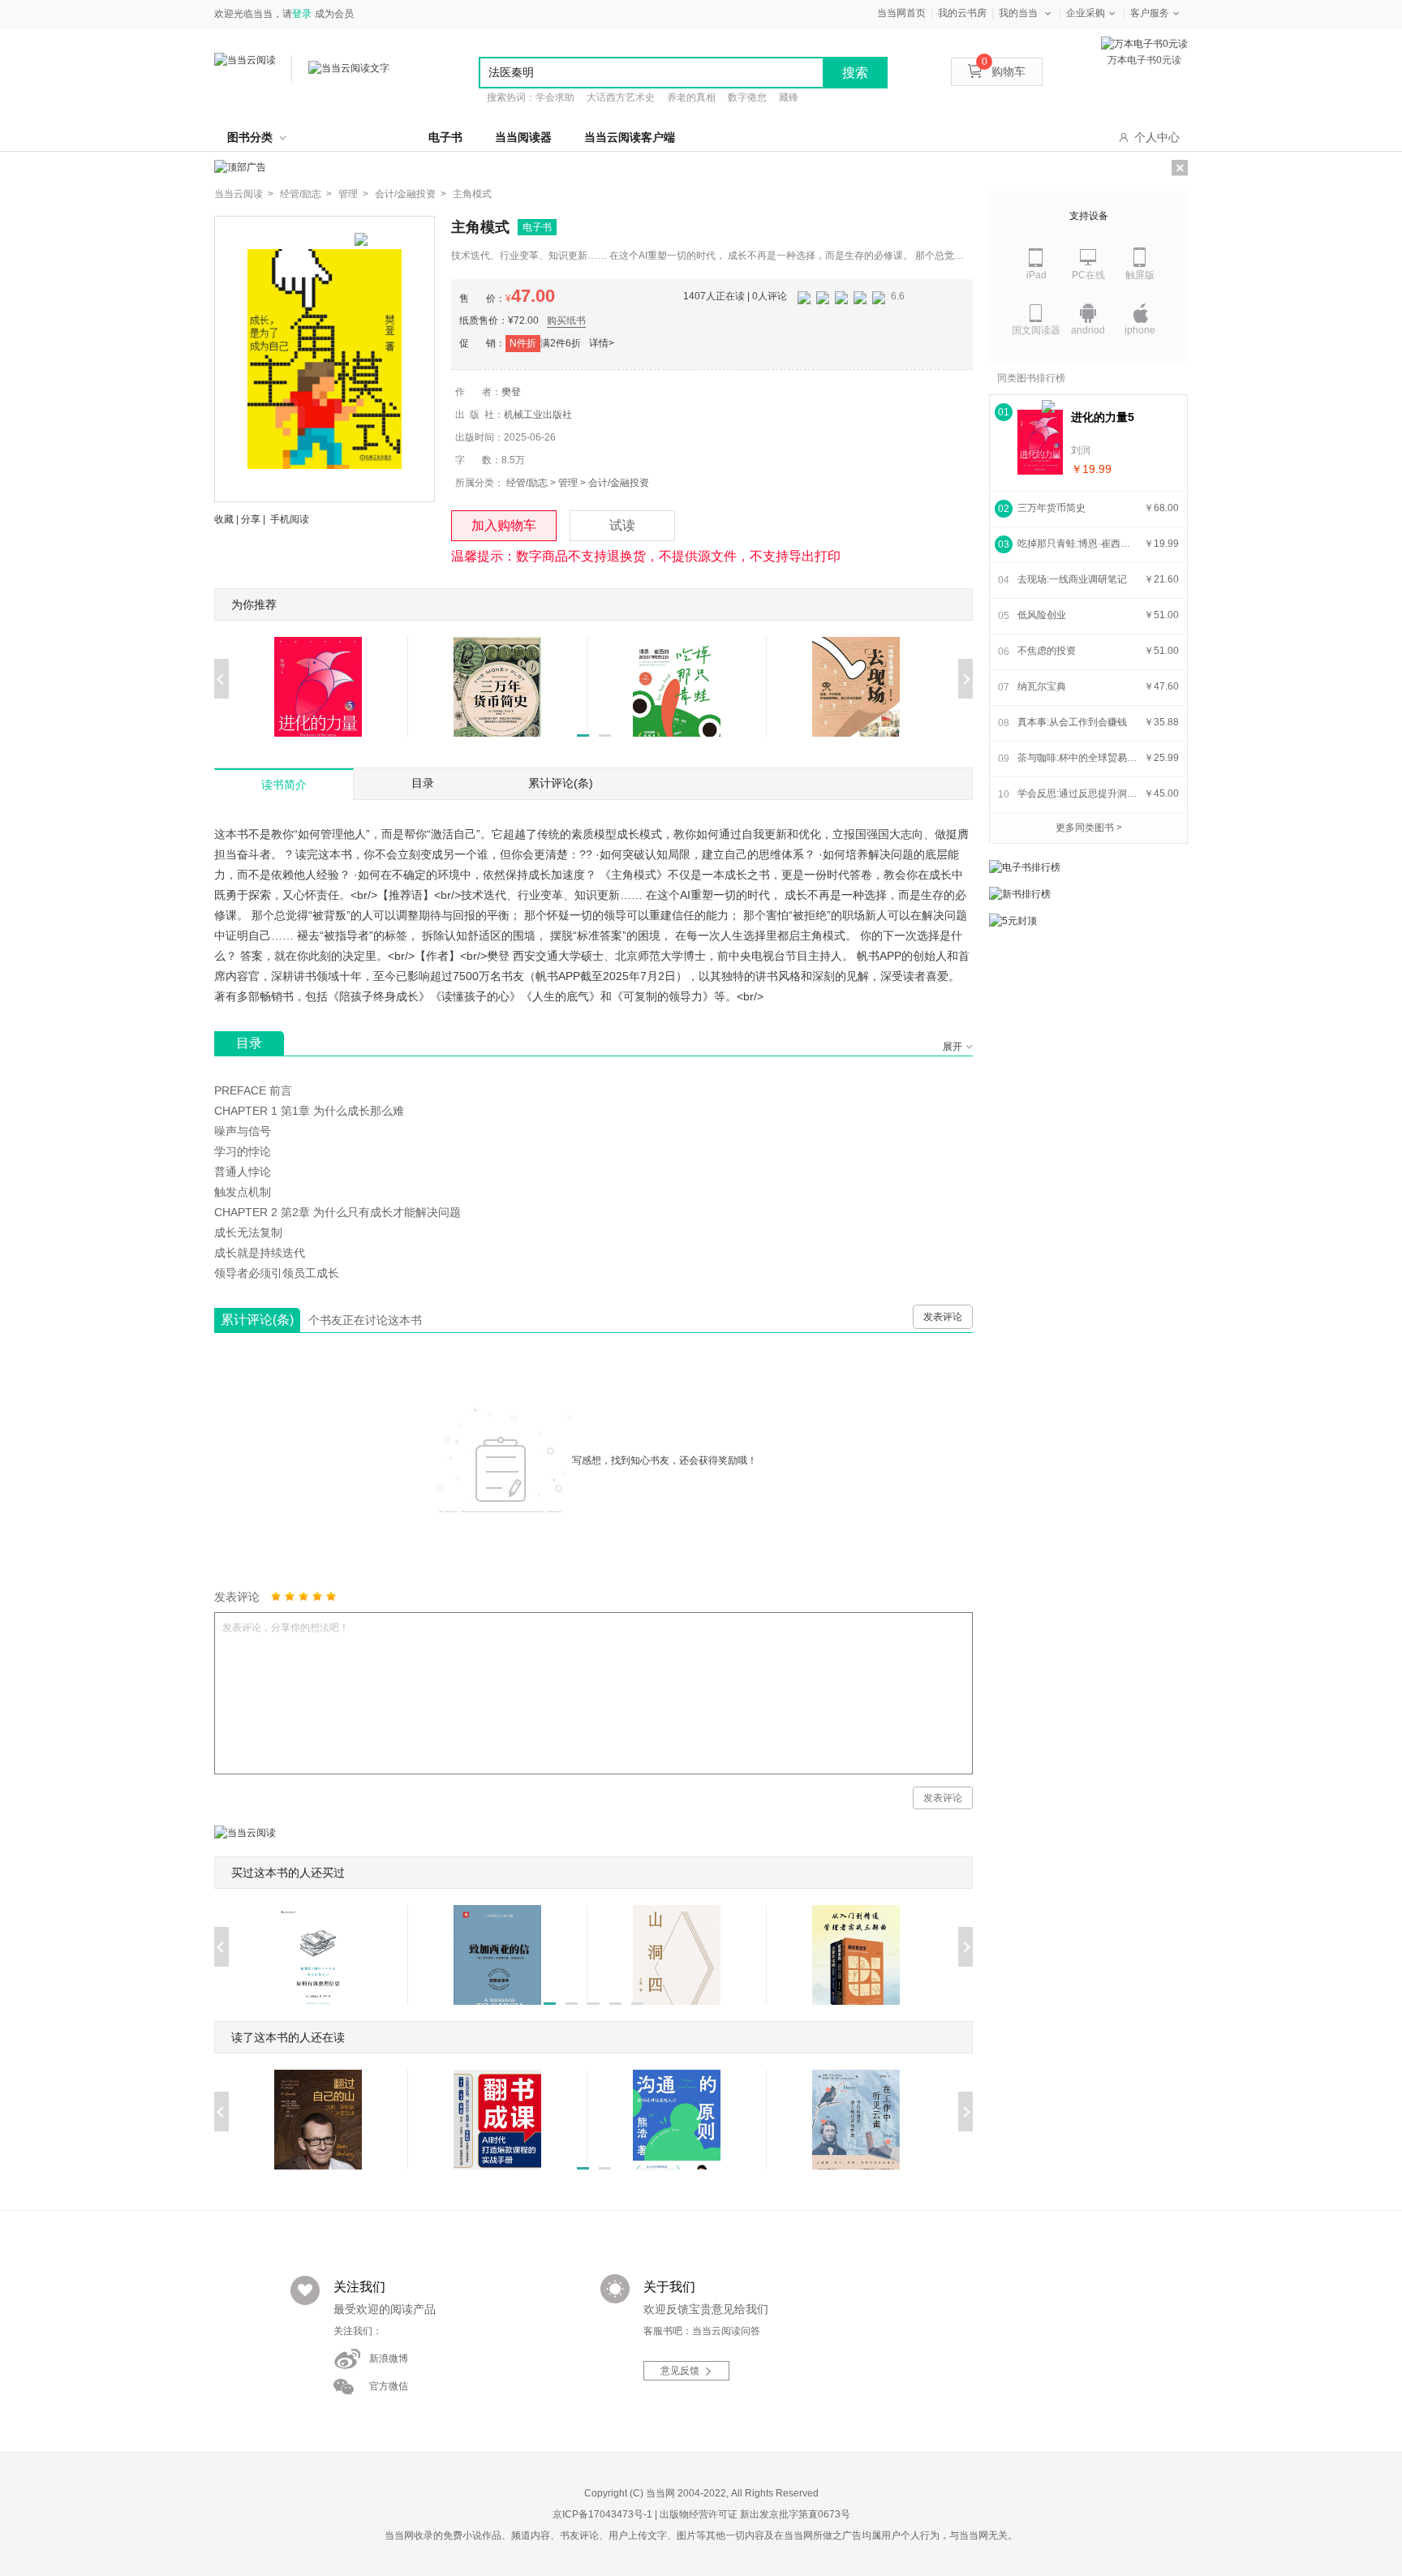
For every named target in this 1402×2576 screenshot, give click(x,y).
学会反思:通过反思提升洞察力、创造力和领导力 (1078, 793)
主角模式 (472, 194)
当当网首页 (901, 13)
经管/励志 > (306, 194)
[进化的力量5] (1040, 442)
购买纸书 (566, 320)
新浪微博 (389, 2359)
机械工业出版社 (538, 415)
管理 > (353, 194)
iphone (1140, 330)
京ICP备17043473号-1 (602, 2514)
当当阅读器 (523, 137)
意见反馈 (680, 2371)
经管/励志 (527, 483)
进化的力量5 (1103, 417)
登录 (302, 14)
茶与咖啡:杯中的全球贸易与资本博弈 (1078, 758)
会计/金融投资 (619, 483)
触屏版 (1140, 275)
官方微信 (389, 2386)
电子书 (445, 137)
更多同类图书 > (1089, 828)
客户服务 (1150, 13)
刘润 (1081, 450)
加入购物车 (504, 525)
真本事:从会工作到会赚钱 (1072, 722)
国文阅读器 (1036, 330)
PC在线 (1088, 275)
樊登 (511, 392)
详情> (602, 343)
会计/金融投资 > (411, 194)
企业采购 (1086, 13)
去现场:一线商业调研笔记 (1072, 579)
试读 (622, 525)
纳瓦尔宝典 (1042, 686)
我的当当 (1018, 13)
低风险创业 (1042, 615)
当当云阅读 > (244, 194)
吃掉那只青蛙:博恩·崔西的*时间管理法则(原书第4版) (1078, 544)
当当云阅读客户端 (630, 137)
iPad (1036, 275)
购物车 (1004, 71)
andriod (1088, 330)
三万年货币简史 (1051, 508)
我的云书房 (962, 13)
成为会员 (334, 14)
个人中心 (1157, 137)
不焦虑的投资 (1047, 651)
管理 (568, 483)
